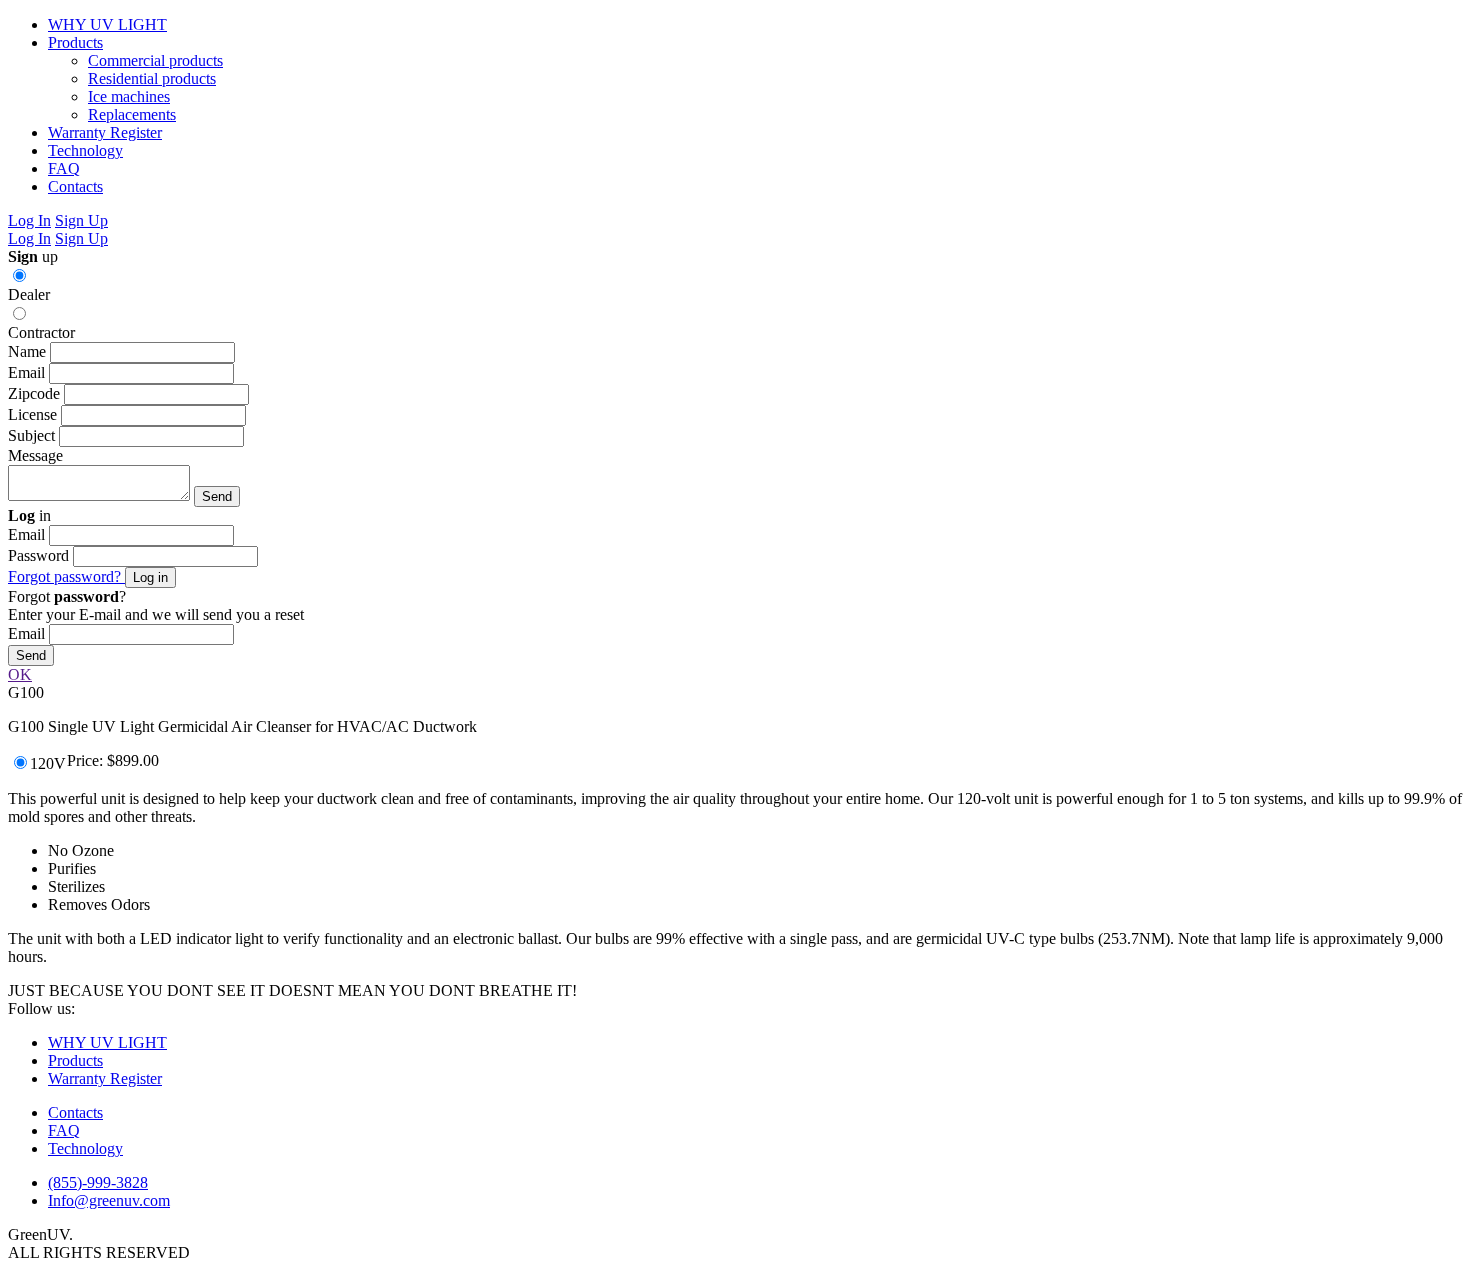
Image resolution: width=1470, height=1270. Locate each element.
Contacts (75, 186)
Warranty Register (105, 132)
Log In (29, 220)
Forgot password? (66, 576)
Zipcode (34, 393)
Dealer (29, 294)
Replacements (132, 114)
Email (26, 372)
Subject (31, 435)
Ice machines (129, 96)
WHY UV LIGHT (107, 24)
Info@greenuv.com (109, 1200)
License (32, 414)
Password (38, 555)
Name (27, 351)
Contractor (41, 332)
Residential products (152, 78)
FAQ (64, 168)
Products (75, 42)
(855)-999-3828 (98, 1182)
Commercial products (155, 60)
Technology (85, 150)
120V (48, 763)
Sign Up (81, 220)
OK (20, 674)
